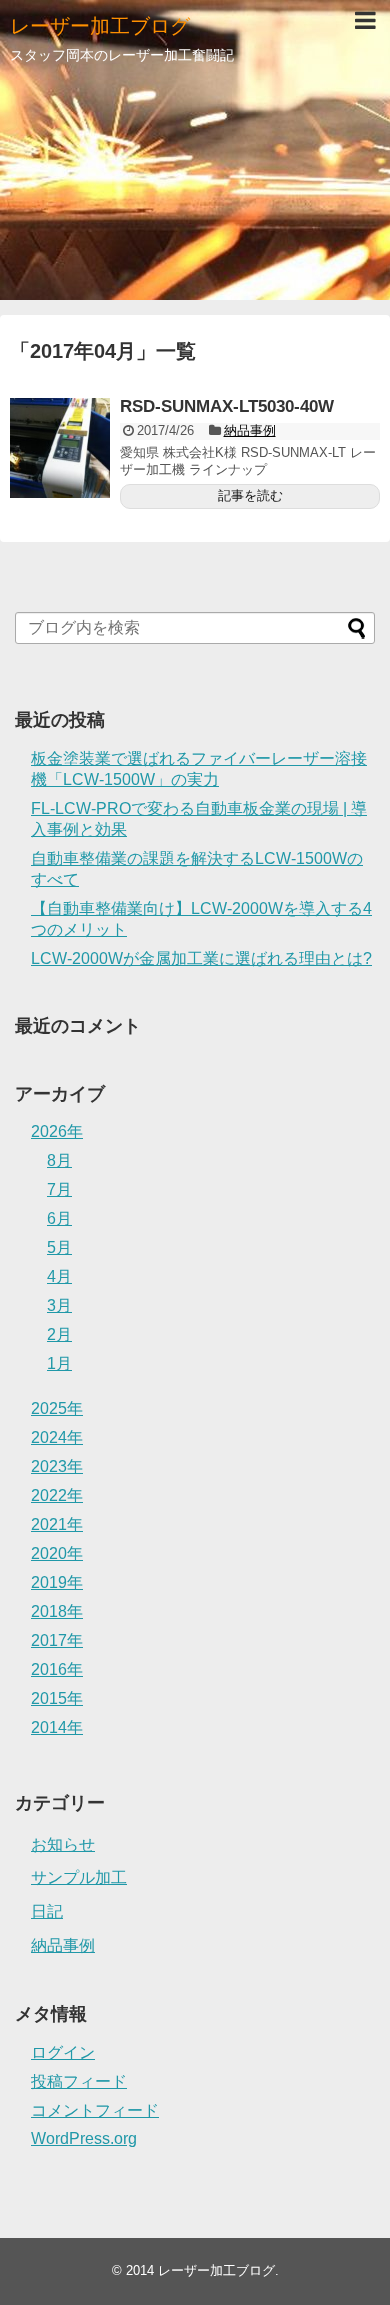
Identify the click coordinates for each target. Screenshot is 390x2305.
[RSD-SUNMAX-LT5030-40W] (60, 448)
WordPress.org (84, 2138)
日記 (47, 1911)
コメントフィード (95, 2110)
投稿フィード (79, 2081)
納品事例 (250, 430)
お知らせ (63, 1844)
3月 (59, 1305)
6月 (59, 1218)
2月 (59, 1334)
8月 (59, 1160)
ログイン (63, 2052)
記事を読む (250, 495)
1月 (59, 1363)
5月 (59, 1247)
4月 (59, 1276)
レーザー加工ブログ (100, 26)
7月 (59, 1189)
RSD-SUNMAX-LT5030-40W (227, 406)
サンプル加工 (79, 1877)
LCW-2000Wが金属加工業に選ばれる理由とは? (201, 958)
